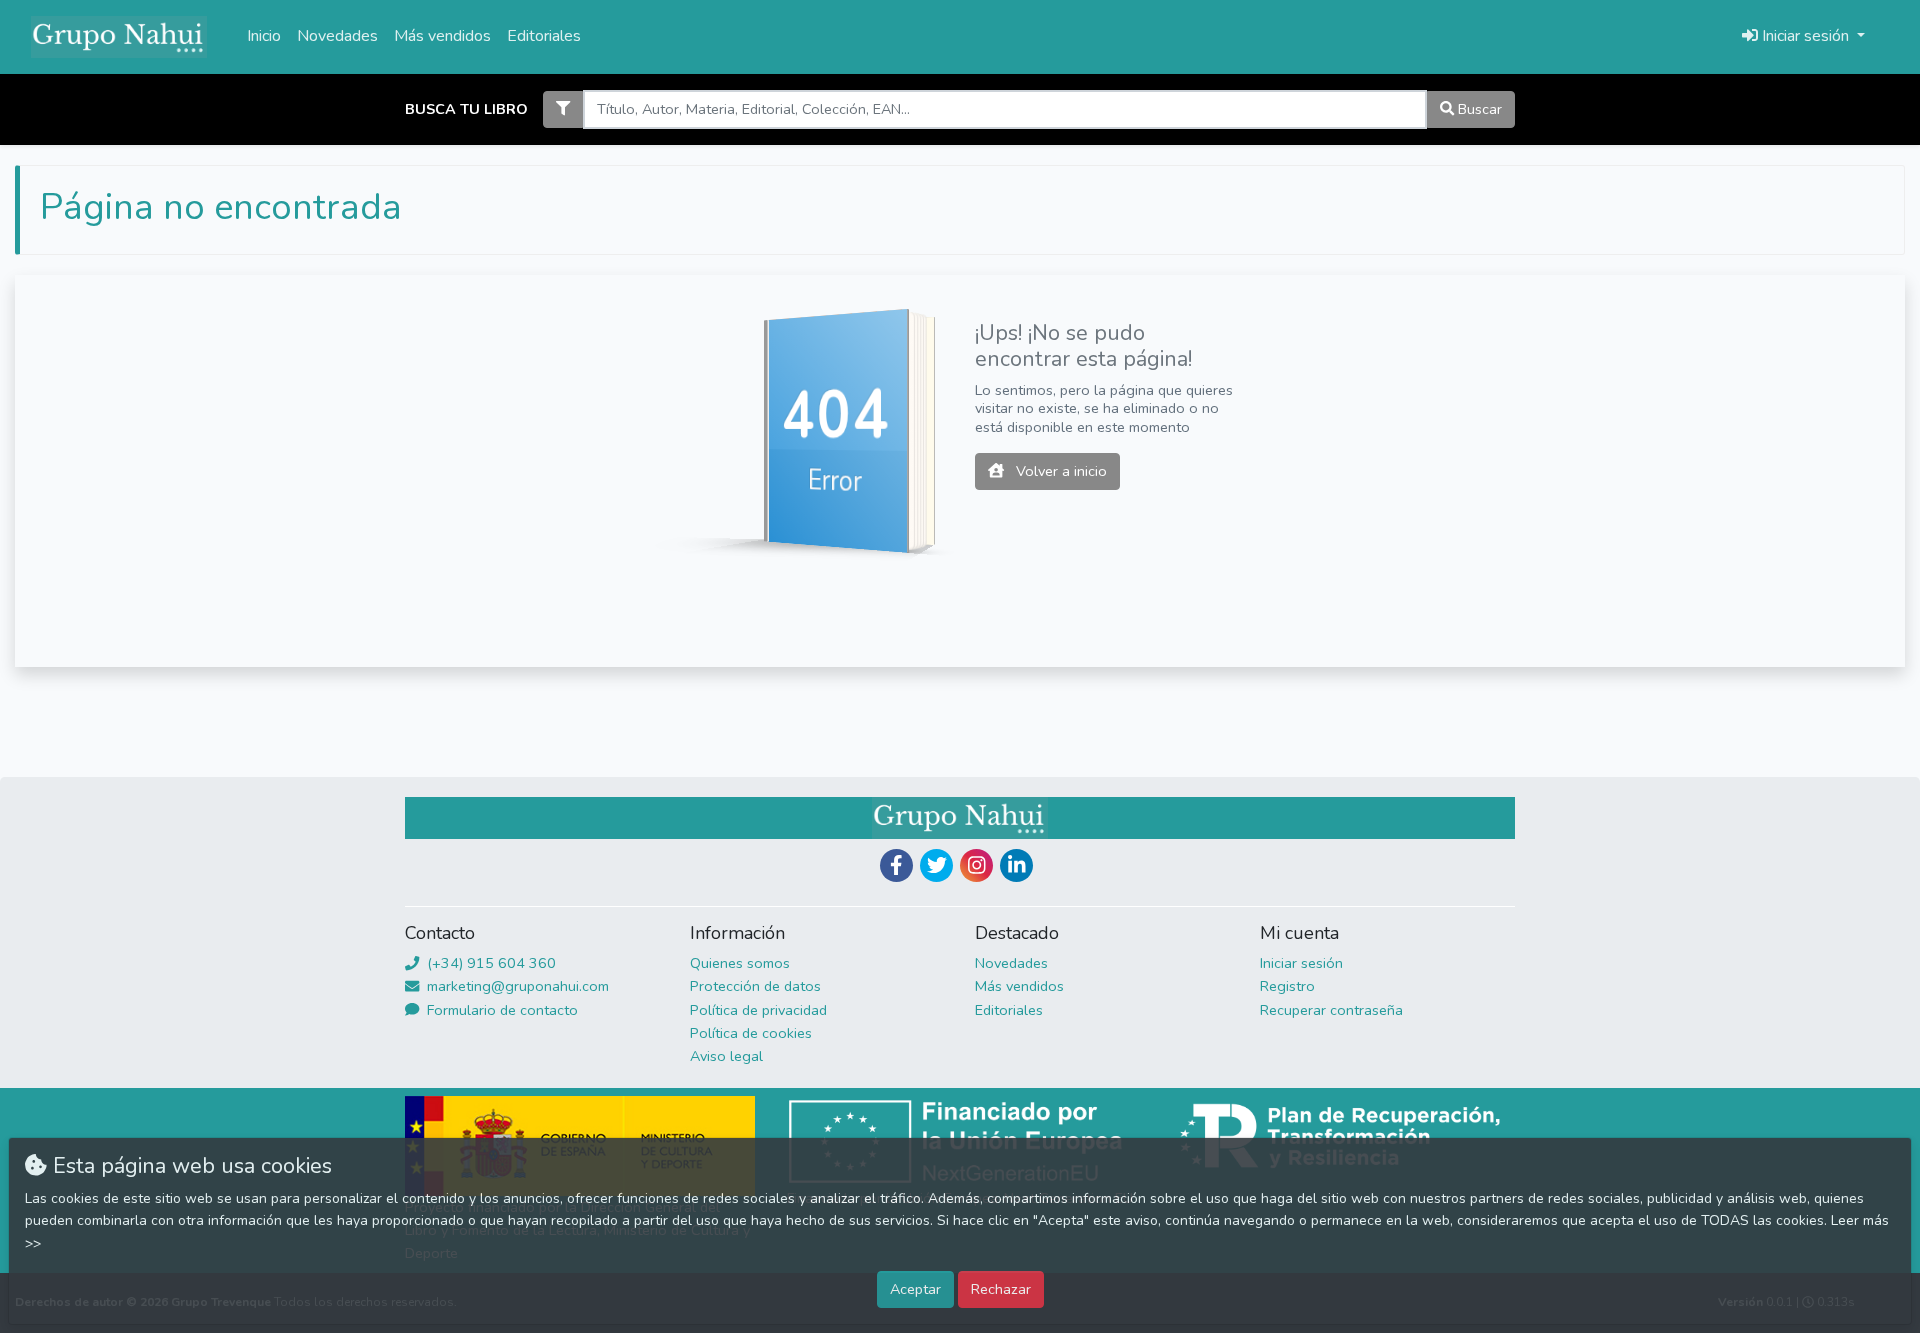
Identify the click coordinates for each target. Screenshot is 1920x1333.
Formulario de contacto (500, 1010)
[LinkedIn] (1016, 865)
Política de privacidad (758, 1010)
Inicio (264, 36)
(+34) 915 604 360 (489, 963)
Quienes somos (740, 963)
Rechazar (1001, 1289)
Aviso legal (726, 1056)
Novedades (337, 36)
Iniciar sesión (1301, 963)
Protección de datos (755, 986)
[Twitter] (936, 865)
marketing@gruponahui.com (516, 986)
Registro (1287, 986)
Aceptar (915, 1289)
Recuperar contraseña (1331, 1010)
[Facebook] (896, 865)
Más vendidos (442, 36)
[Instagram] (976, 865)
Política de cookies (751, 1033)
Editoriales (544, 36)
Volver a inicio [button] (1059, 471)
